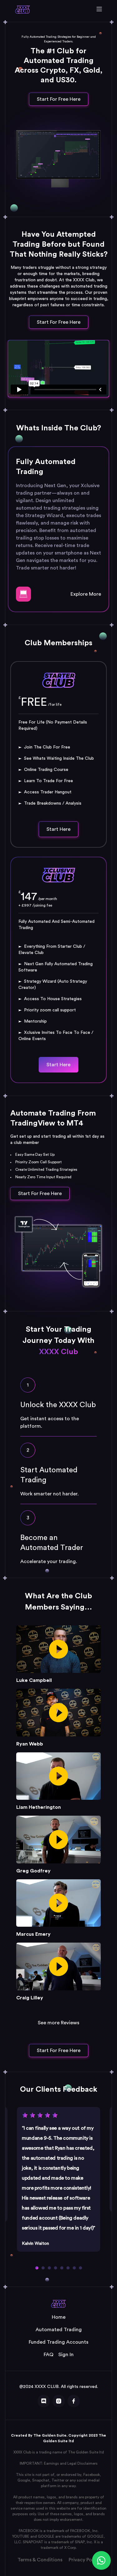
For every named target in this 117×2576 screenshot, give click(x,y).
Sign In (66, 2355)
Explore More (86, 594)
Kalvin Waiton (35, 2244)
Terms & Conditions (40, 2560)
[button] (37, 2268)
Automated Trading (59, 2330)
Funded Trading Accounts (58, 2342)
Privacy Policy (84, 2560)
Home (59, 2317)
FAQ (49, 2355)
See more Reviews (58, 2023)
